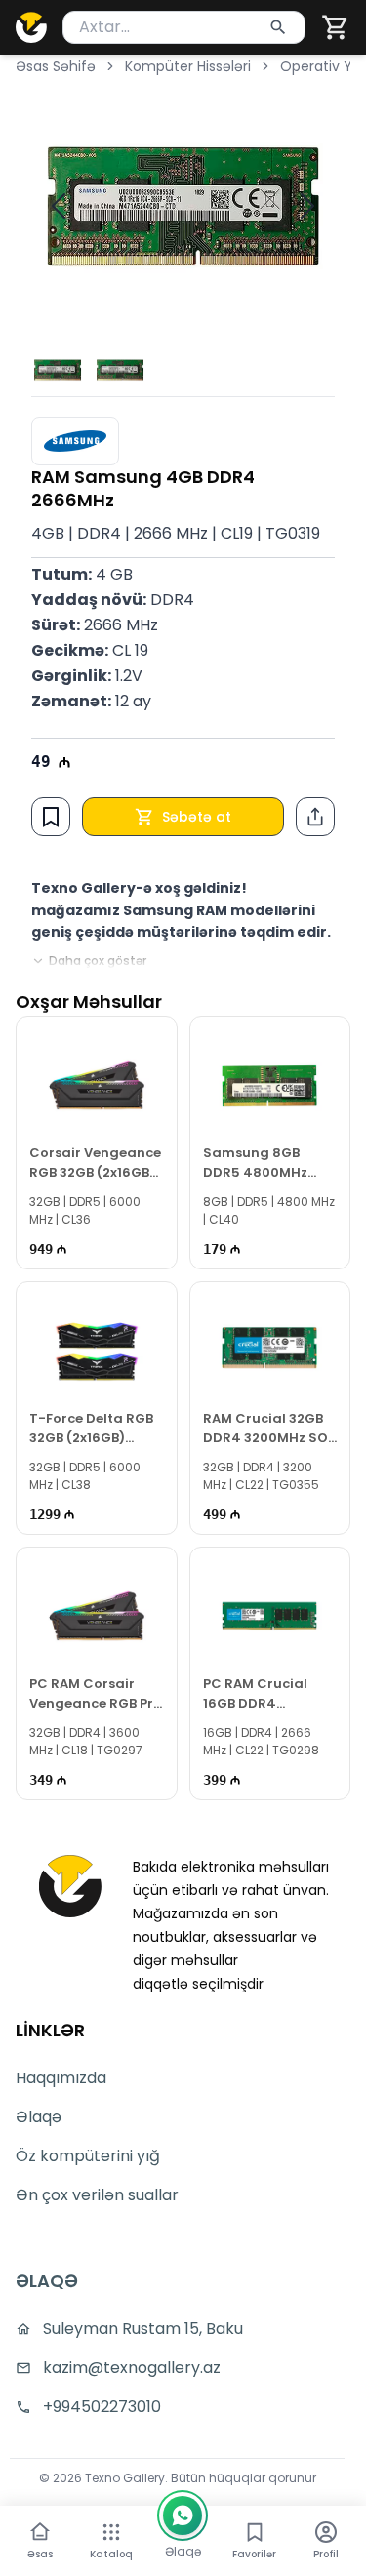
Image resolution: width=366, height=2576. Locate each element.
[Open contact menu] (183, 2516)
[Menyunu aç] (111, 2532)
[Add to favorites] (51, 817)
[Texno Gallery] (31, 27)
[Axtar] (278, 27)
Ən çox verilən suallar (97, 2195)
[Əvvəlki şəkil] (59, 206)
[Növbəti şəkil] (307, 206)
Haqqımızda (61, 2078)
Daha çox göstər (98, 961)
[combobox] (184, 27)
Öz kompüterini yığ (88, 2156)
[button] (336, 27)
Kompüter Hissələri (188, 66)
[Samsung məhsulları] (75, 441)
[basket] (336, 27)
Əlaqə (39, 2117)
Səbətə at (197, 817)
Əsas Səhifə (56, 66)
